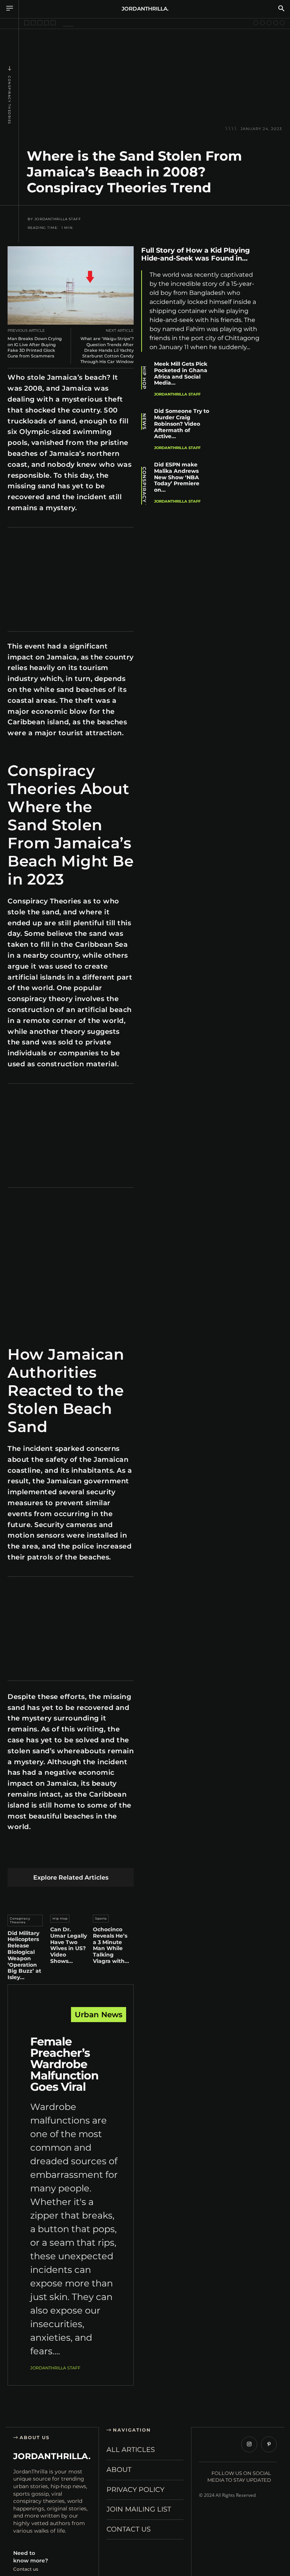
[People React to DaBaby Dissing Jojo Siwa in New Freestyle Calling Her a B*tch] (256, 23)
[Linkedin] (69, 1856)
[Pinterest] (51, 1856)
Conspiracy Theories (9, 100)
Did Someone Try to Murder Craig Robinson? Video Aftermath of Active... (182, 424)
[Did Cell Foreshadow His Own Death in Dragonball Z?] (27, 23)
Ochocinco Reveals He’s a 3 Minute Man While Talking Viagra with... (111, 1945)
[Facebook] (15, 1856)
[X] (33, 1856)
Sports (101, 1918)
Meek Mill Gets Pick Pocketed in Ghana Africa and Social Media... (181, 373)
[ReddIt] (86, 1856)
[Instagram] (249, 2444)
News (144, 422)
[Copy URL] (275, 360)
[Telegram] (122, 1856)
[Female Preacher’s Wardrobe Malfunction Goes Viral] (71, 2023)
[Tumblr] (104, 1856)
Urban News (99, 2015)
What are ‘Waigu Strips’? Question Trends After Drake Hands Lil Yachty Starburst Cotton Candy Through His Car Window (107, 350)
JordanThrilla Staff (58, 219)
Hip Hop (60, 1918)
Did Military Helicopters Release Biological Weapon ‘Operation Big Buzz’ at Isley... (24, 1955)
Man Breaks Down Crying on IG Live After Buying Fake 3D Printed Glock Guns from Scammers (35, 347)
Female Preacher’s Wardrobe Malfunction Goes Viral (64, 2064)
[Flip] (275, 342)
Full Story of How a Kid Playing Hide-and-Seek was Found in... (196, 255)
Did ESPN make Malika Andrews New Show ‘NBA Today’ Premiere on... (177, 477)
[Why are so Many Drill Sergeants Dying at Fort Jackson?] (53, 23)
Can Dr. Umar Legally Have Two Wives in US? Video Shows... (69, 1945)
